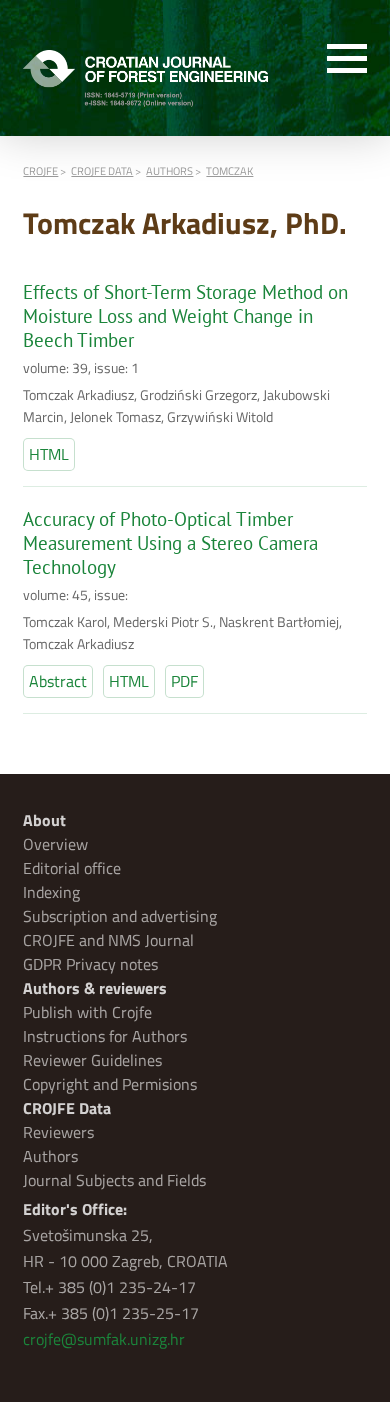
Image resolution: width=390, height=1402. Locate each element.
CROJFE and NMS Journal (108, 940)
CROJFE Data (67, 1108)
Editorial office (72, 868)
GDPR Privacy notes (90, 964)
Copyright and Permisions (110, 1084)
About (44, 820)
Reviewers (58, 1132)
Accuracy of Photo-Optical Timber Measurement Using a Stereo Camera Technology (170, 543)
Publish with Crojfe (87, 1012)
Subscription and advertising (120, 916)
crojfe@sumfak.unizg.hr (104, 1339)
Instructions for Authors (105, 1036)
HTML (49, 454)
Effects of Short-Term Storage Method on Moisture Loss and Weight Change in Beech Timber (185, 316)
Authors (50, 1156)
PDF (184, 681)
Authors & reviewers (95, 988)
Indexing (51, 892)
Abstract (58, 681)
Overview (55, 844)
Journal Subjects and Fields (114, 1180)
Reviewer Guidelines (92, 1060)
